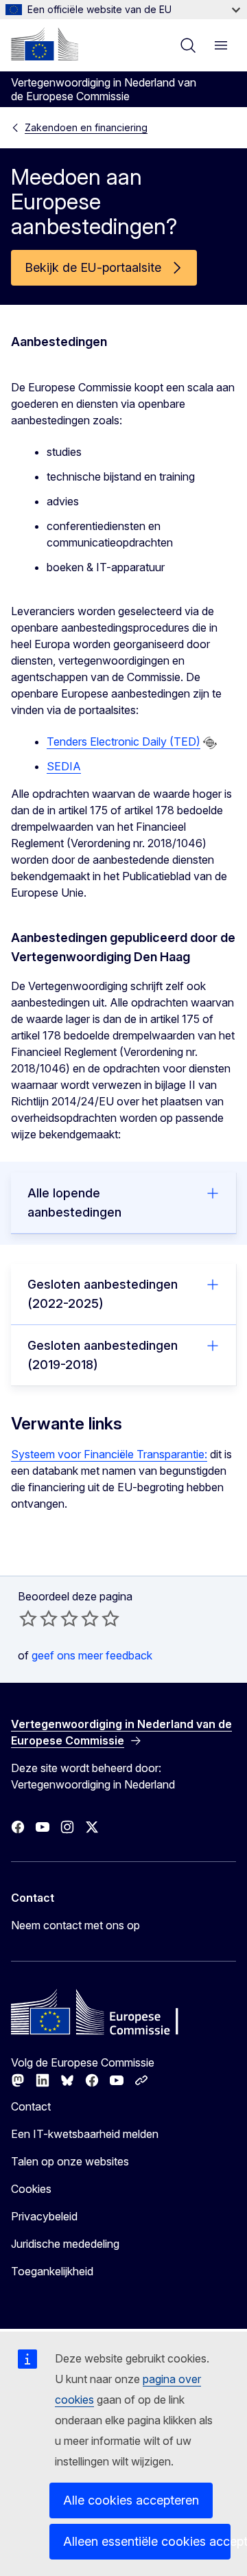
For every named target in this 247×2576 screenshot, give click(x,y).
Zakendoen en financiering (86, 127)
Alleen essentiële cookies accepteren (147, 2541)
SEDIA (64, 766)
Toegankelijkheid (52, 2271)
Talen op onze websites (70, 2161)
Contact (31, 2106)
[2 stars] (38, 1618)
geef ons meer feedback (92, 1655)
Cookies (31, 2189)
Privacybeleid (44, 2216)
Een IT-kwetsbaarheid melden (85, 2134)
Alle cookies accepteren (131, 2500)
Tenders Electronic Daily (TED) (123, 741)
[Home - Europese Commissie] (45, 44)
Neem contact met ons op (75, 1925)
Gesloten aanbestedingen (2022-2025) (103, 1294)
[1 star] (28, 1618)
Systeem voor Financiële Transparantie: (109, 1454)
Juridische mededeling (65, 2244)
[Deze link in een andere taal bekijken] (210, 743)
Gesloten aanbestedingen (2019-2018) (103, 1355)
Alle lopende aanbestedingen (74, 1203)
